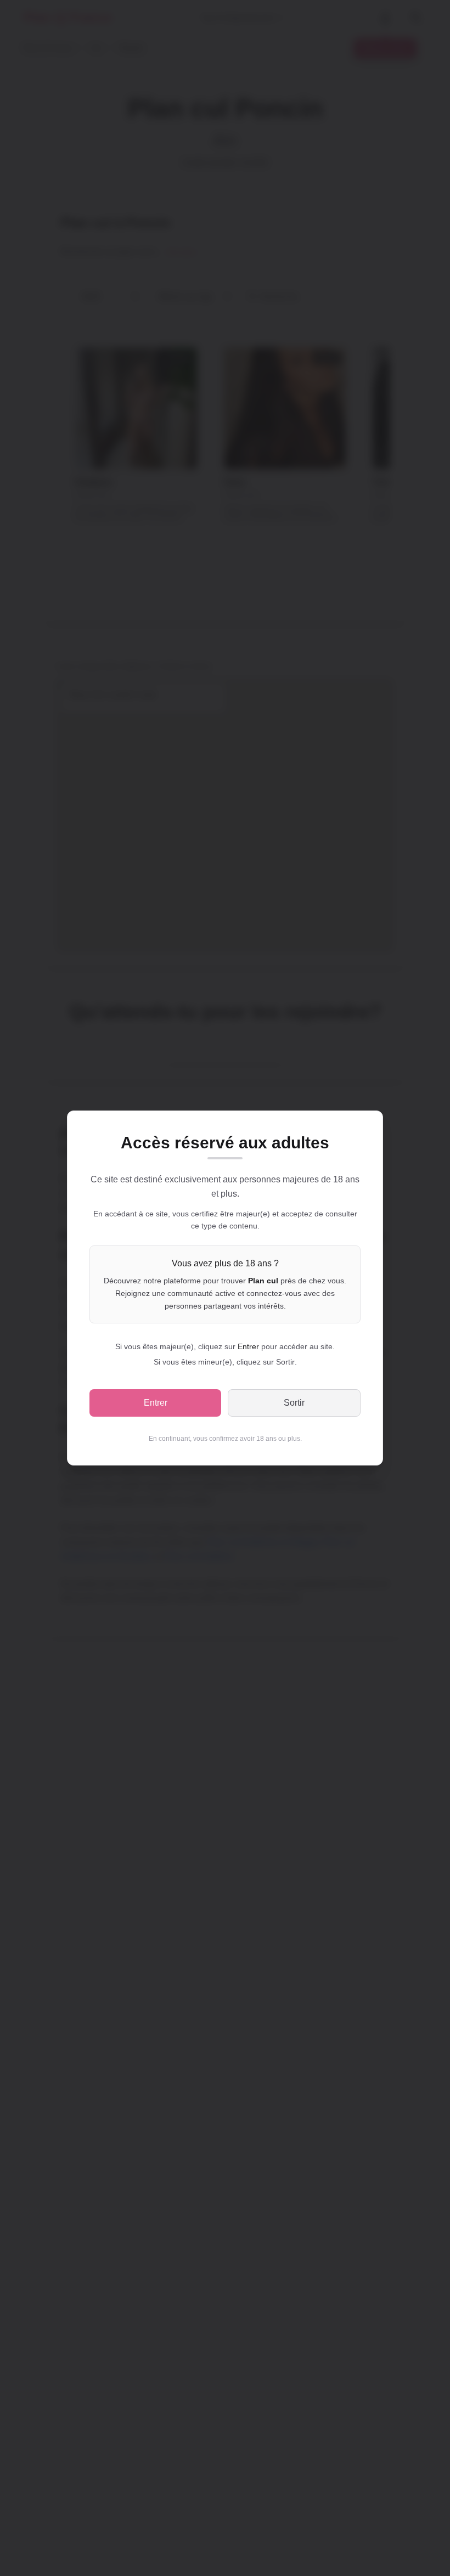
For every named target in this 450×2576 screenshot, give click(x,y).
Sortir (294, 1403)
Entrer (156, 1403)
